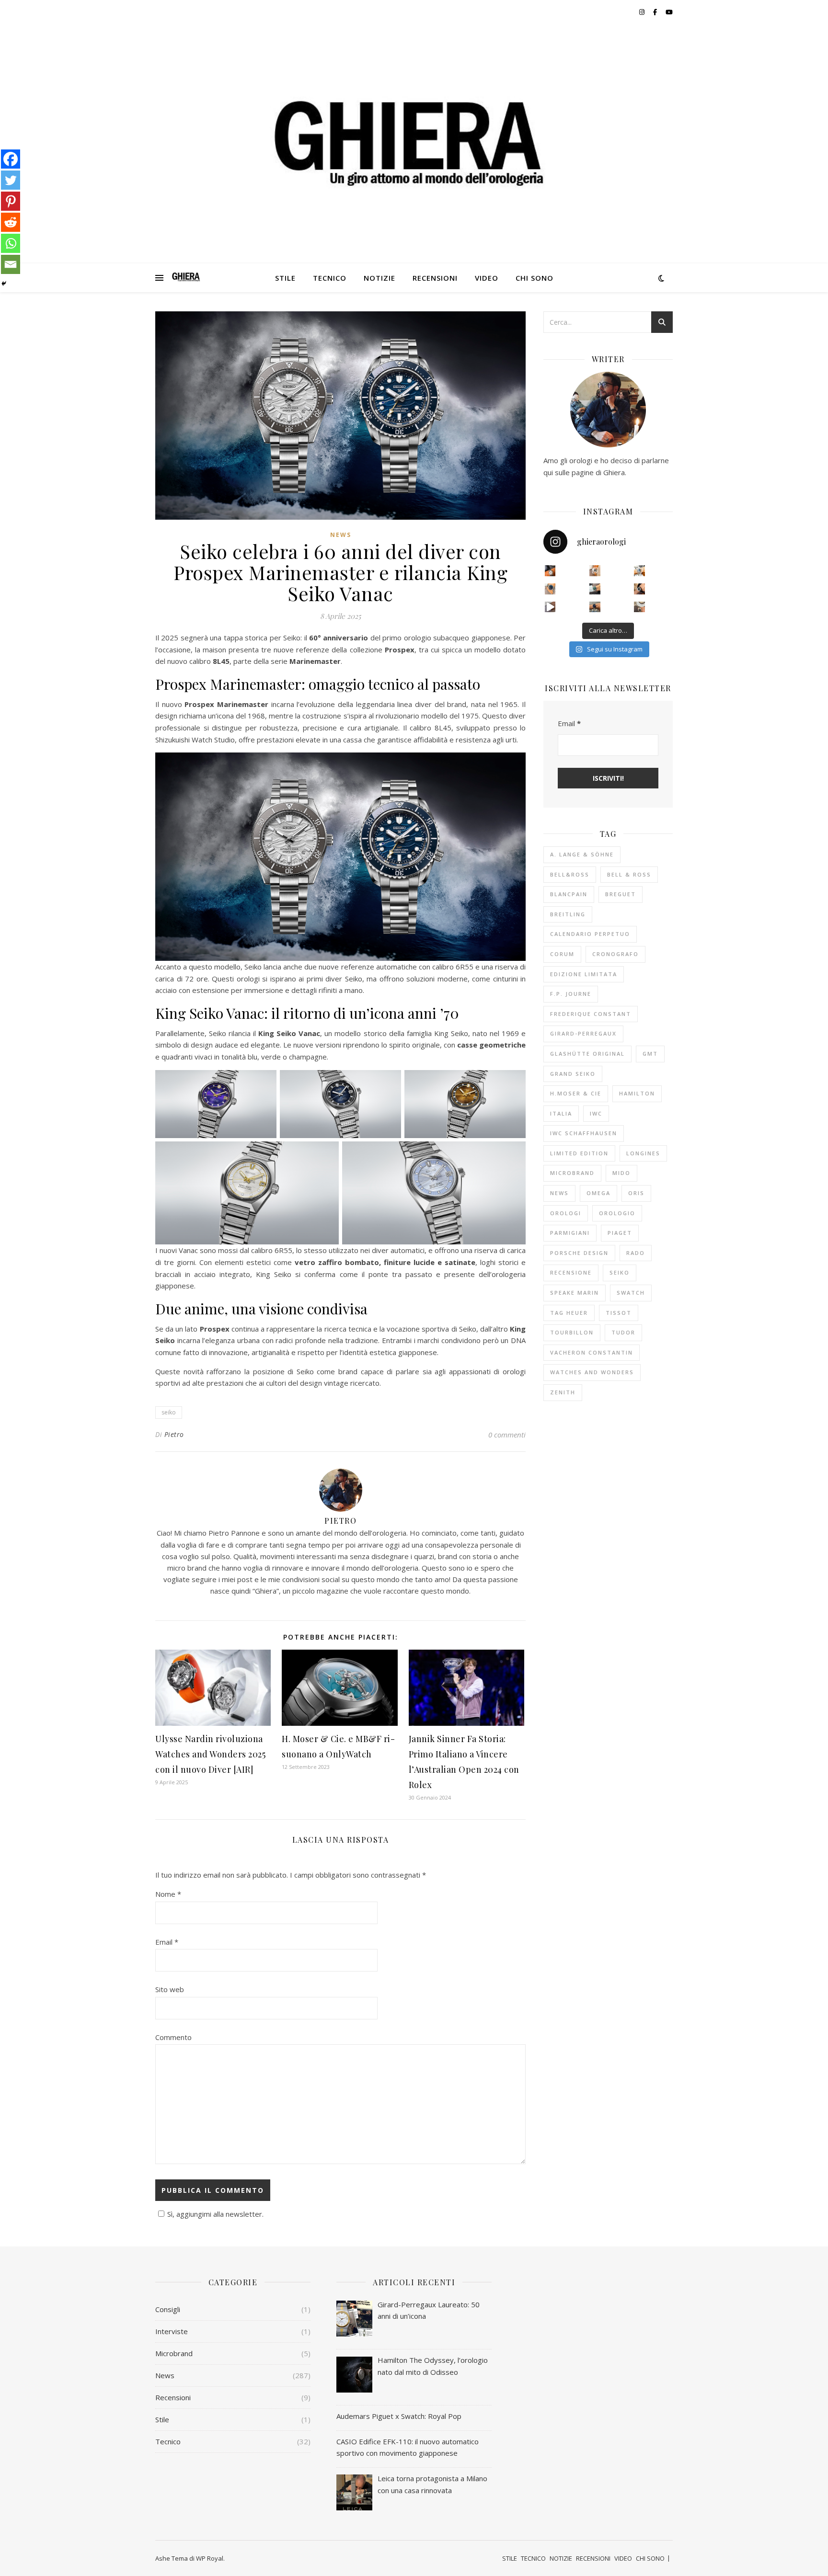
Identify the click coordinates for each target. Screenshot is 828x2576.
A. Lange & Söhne (582, 854)
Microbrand (174, 2353)
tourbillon (572, 1332)
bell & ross (629, 874)
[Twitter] (11, 180)
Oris (636, 1193)
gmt (650, 1054)
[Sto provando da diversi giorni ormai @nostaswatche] (595, 571)
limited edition (579, 1153)
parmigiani (570, 1233)
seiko (169, 1412)
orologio (617, 1213)
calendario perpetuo (590, 934)
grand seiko (573, 1074)
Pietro (174, 1434)
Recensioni (173, 2397)
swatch (631, 1293)
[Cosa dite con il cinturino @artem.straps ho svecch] (639, 571)
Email (167, 1942)
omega (598, 1193)
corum (562, 954)
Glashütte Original (587, 1054)
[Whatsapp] (11, 243)
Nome (168, 1894)
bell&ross (570, 874)
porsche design (579, 1253)
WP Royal (210, 2558)
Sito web (170, 1989)
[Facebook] (11, 159)
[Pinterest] (11, 201)
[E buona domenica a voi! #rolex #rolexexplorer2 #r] (550, 571)
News (341, 535)
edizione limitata (584, 974)
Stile (162, 2419)
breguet (621, 894)
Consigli (168, 2309)
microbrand (572, 1173)
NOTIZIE (379, 278)
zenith (563, 1392)
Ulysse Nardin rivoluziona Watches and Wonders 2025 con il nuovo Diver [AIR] (210, 1754)
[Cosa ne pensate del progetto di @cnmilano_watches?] (550, 589)
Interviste (172, 2331)
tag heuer (569, 1313)
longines (643, 1153)
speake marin (575, 1293)
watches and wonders (592, 1372)
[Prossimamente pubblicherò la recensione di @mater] (639, 589)
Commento (173, 2037)
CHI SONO (535, 278)
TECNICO (330, 278)
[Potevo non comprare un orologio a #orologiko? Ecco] (595, 607)
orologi (566, 1213)
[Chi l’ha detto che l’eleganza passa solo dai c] (595, 589)
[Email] (11, 264)
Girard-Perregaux (583, 1033)
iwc (596, 1113)
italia (561, 1113)
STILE (285, 278)
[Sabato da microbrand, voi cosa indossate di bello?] (639, 607)
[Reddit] (11, 222)
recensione (571, 1272)
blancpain (569, 894)
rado (636, 1253)
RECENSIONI (435, 278)
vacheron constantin (592, 1352)
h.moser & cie (576, 1093)
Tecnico (168, 2441)
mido (621, 1173)
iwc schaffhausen (584, 1133)
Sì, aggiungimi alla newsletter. (215, 2214)
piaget (620, 1233)
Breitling (568, 914)
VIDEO (487, 278)
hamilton (637, 1093)
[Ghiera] (186, 278)
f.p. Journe (571, 994)
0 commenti (507, 1435)
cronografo (615, 954)
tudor (623, 1332)
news (559, 1193)
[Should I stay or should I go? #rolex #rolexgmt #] (550, 607)
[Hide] (4, 284)
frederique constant (591, 1014)
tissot (619, 1313)
